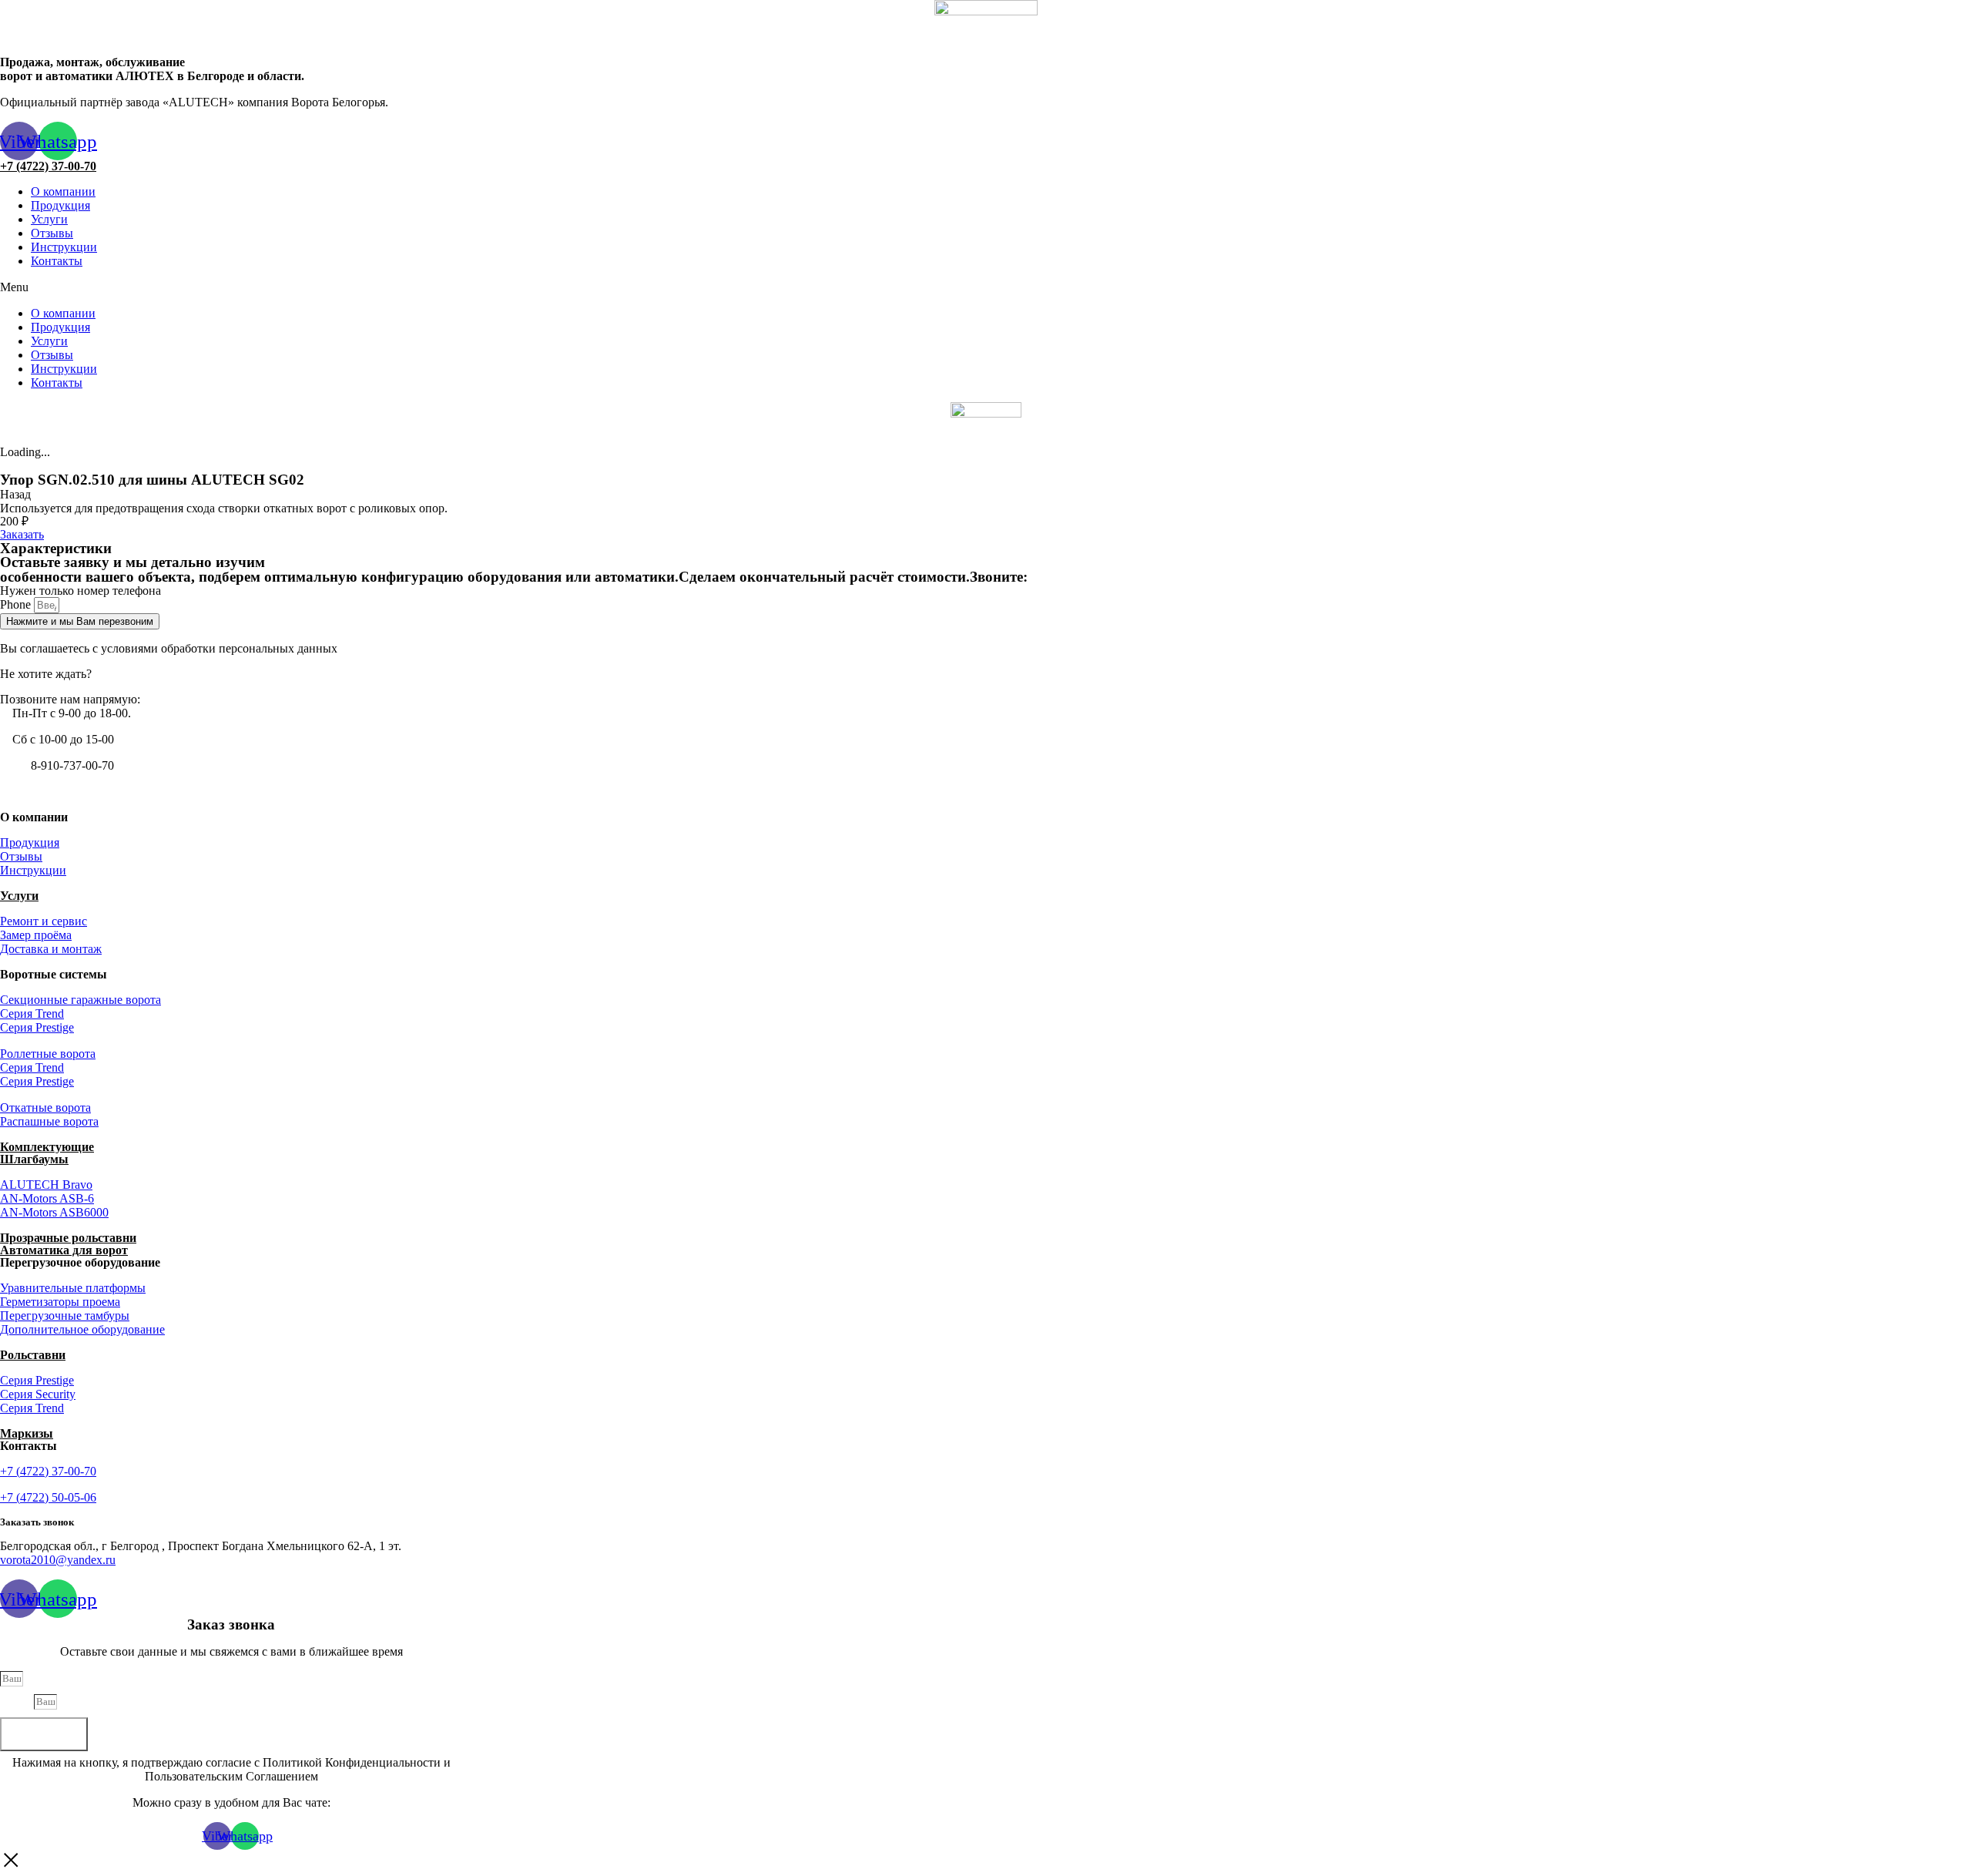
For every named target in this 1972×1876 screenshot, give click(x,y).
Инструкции (64, 247)
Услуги (49, 219)
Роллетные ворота (48, 1054)
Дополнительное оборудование (82, 1329)
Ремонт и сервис (44, 921)
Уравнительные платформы (73, 1288)
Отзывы (52, 233)
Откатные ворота (45, 1107)
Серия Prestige (37, 1027)
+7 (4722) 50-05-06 (48, 1497)
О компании (63, 191)
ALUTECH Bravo (46, 1185)
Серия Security (38, 1394)
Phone (17, 604)
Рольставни (33, 1355)
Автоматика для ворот (64, 1250)
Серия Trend (32, 1014)
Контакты (57, 261)
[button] (986, 287)
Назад (15, 494)
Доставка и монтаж (51, 949)
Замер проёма (36, 935)
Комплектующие (47, 1147)
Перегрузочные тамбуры (65, 1316)
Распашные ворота (49, 1121)
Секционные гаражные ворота (80, 1000)
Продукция (60, 205)
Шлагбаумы (34, 1159)
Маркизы (27, 1433)
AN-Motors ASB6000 (54, 1212)
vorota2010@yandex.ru (58, 1560)
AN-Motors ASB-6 (47, 1198)
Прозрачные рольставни (68, 1238)
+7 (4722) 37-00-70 (48, 166)
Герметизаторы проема (60, 1302)
